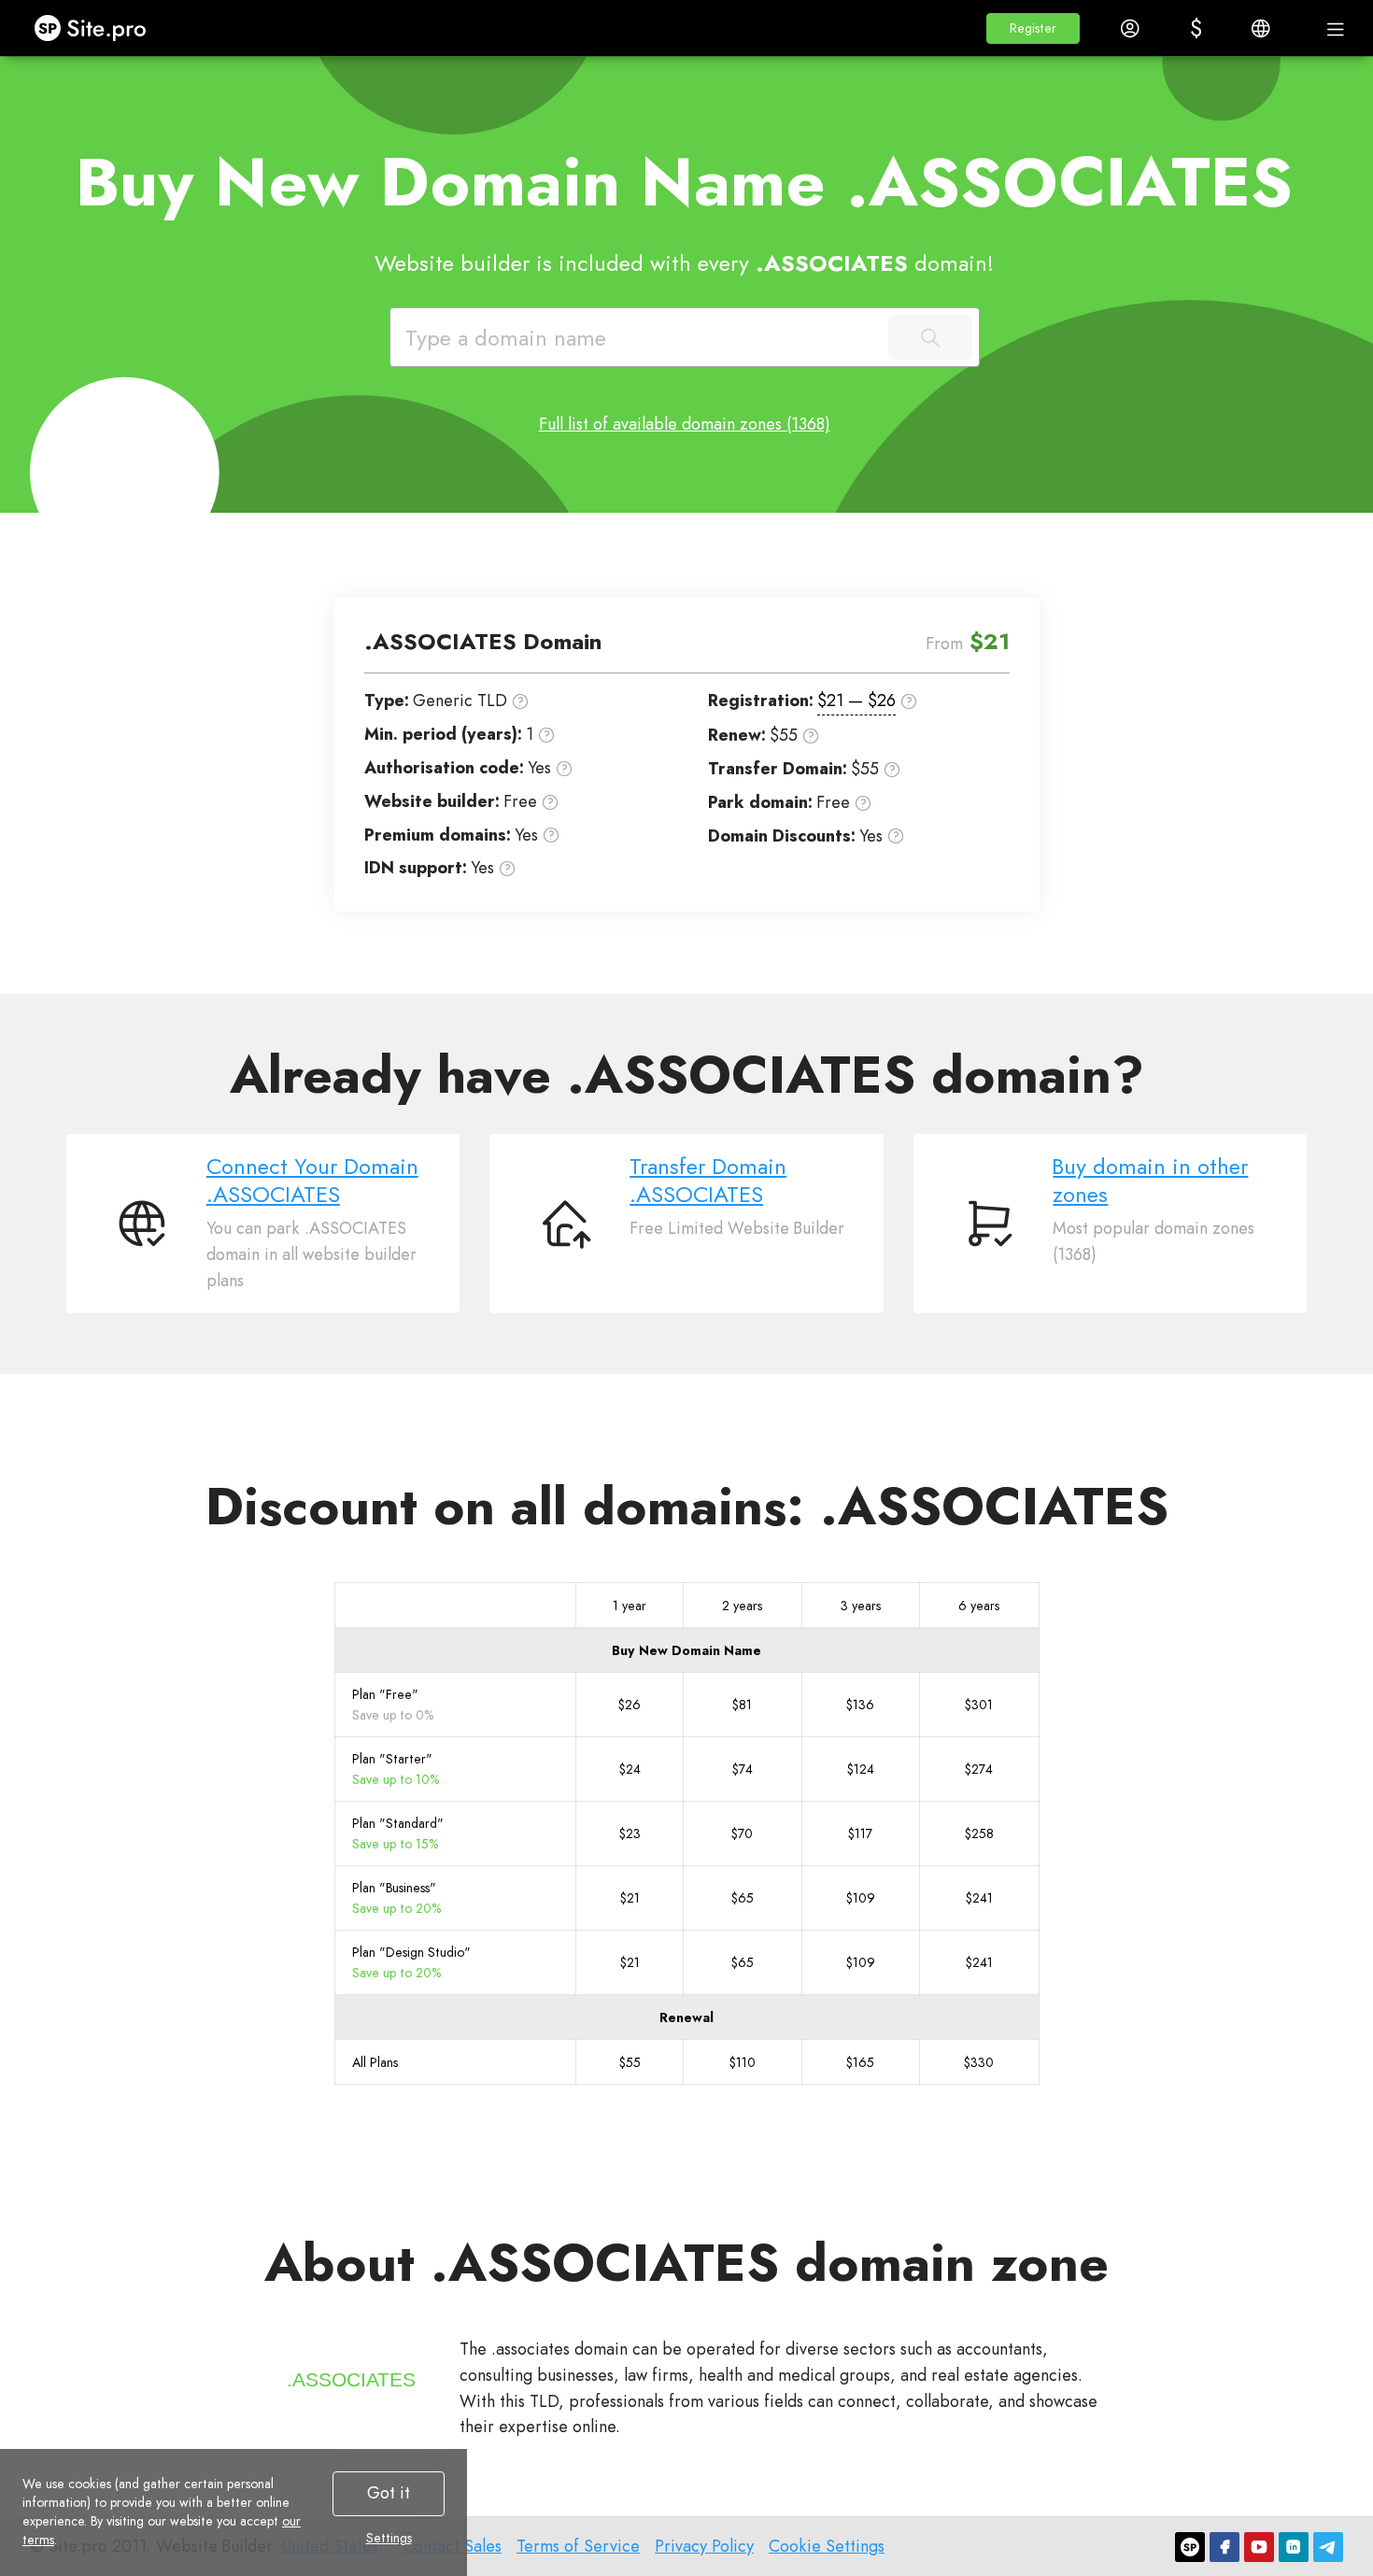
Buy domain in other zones (1150, 1181)
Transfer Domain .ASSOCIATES (708, 1181)
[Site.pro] (1190, 2547)
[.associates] (351, 2380)
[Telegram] (1328, 2547)
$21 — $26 (856, 701)
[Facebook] (1224, 2547)
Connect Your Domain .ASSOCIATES (312, 1181)
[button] (1033, 28)
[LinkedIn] (1294, 2547)
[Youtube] (1259, 2547)
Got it (389, 2493)
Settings (389, 2538)
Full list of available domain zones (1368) (685, 424)
